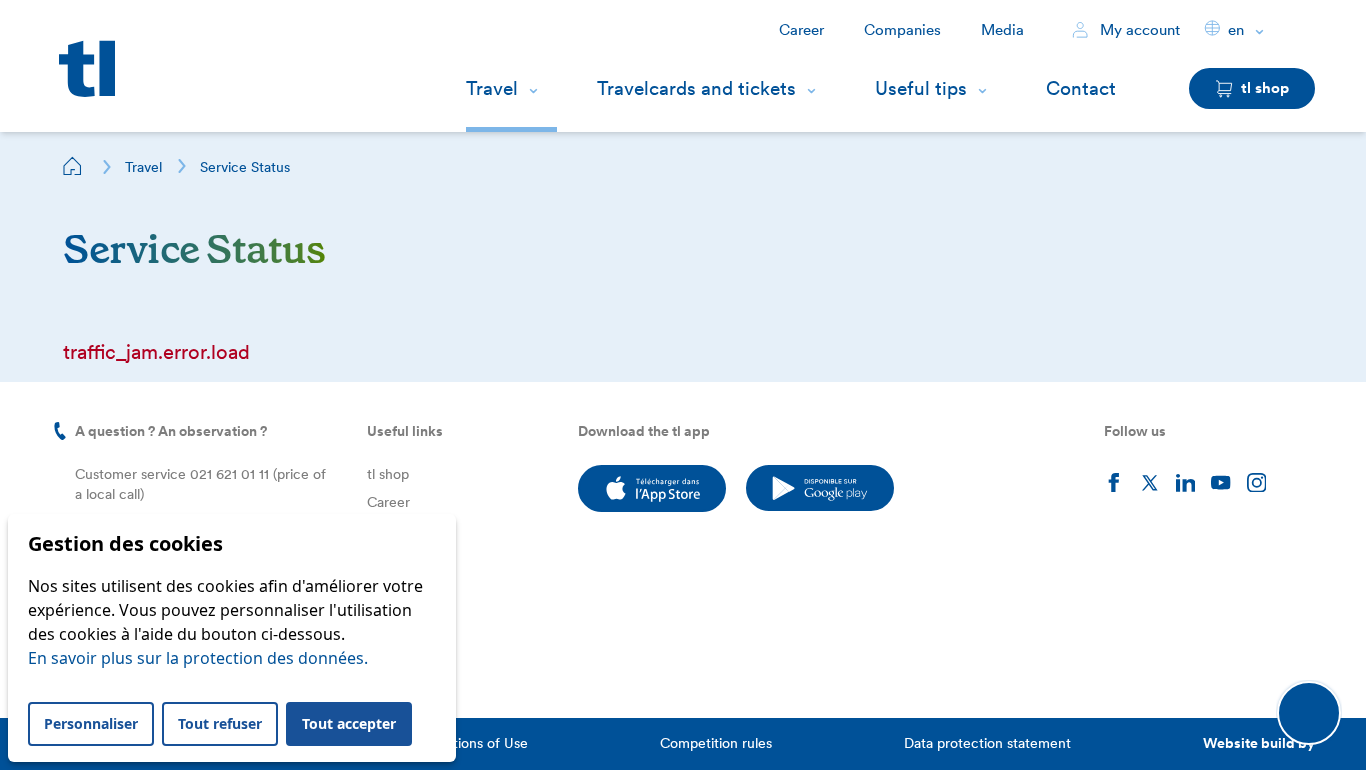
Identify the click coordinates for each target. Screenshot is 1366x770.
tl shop (388, 474)
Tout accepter (349, 723)
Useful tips (921, 88)
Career (801, 30)
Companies (902, 30)
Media (1002, 30)
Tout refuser (220, 723)
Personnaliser (91, 723)
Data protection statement (987, 743)
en (1236, 30)
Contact (1081, 88)
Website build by (1259, 743)
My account (1138, 30)
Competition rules (716, 743)
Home (73, 166)
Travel (492, 88)
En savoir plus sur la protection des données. (198, 658)
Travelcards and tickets (696, 88)
